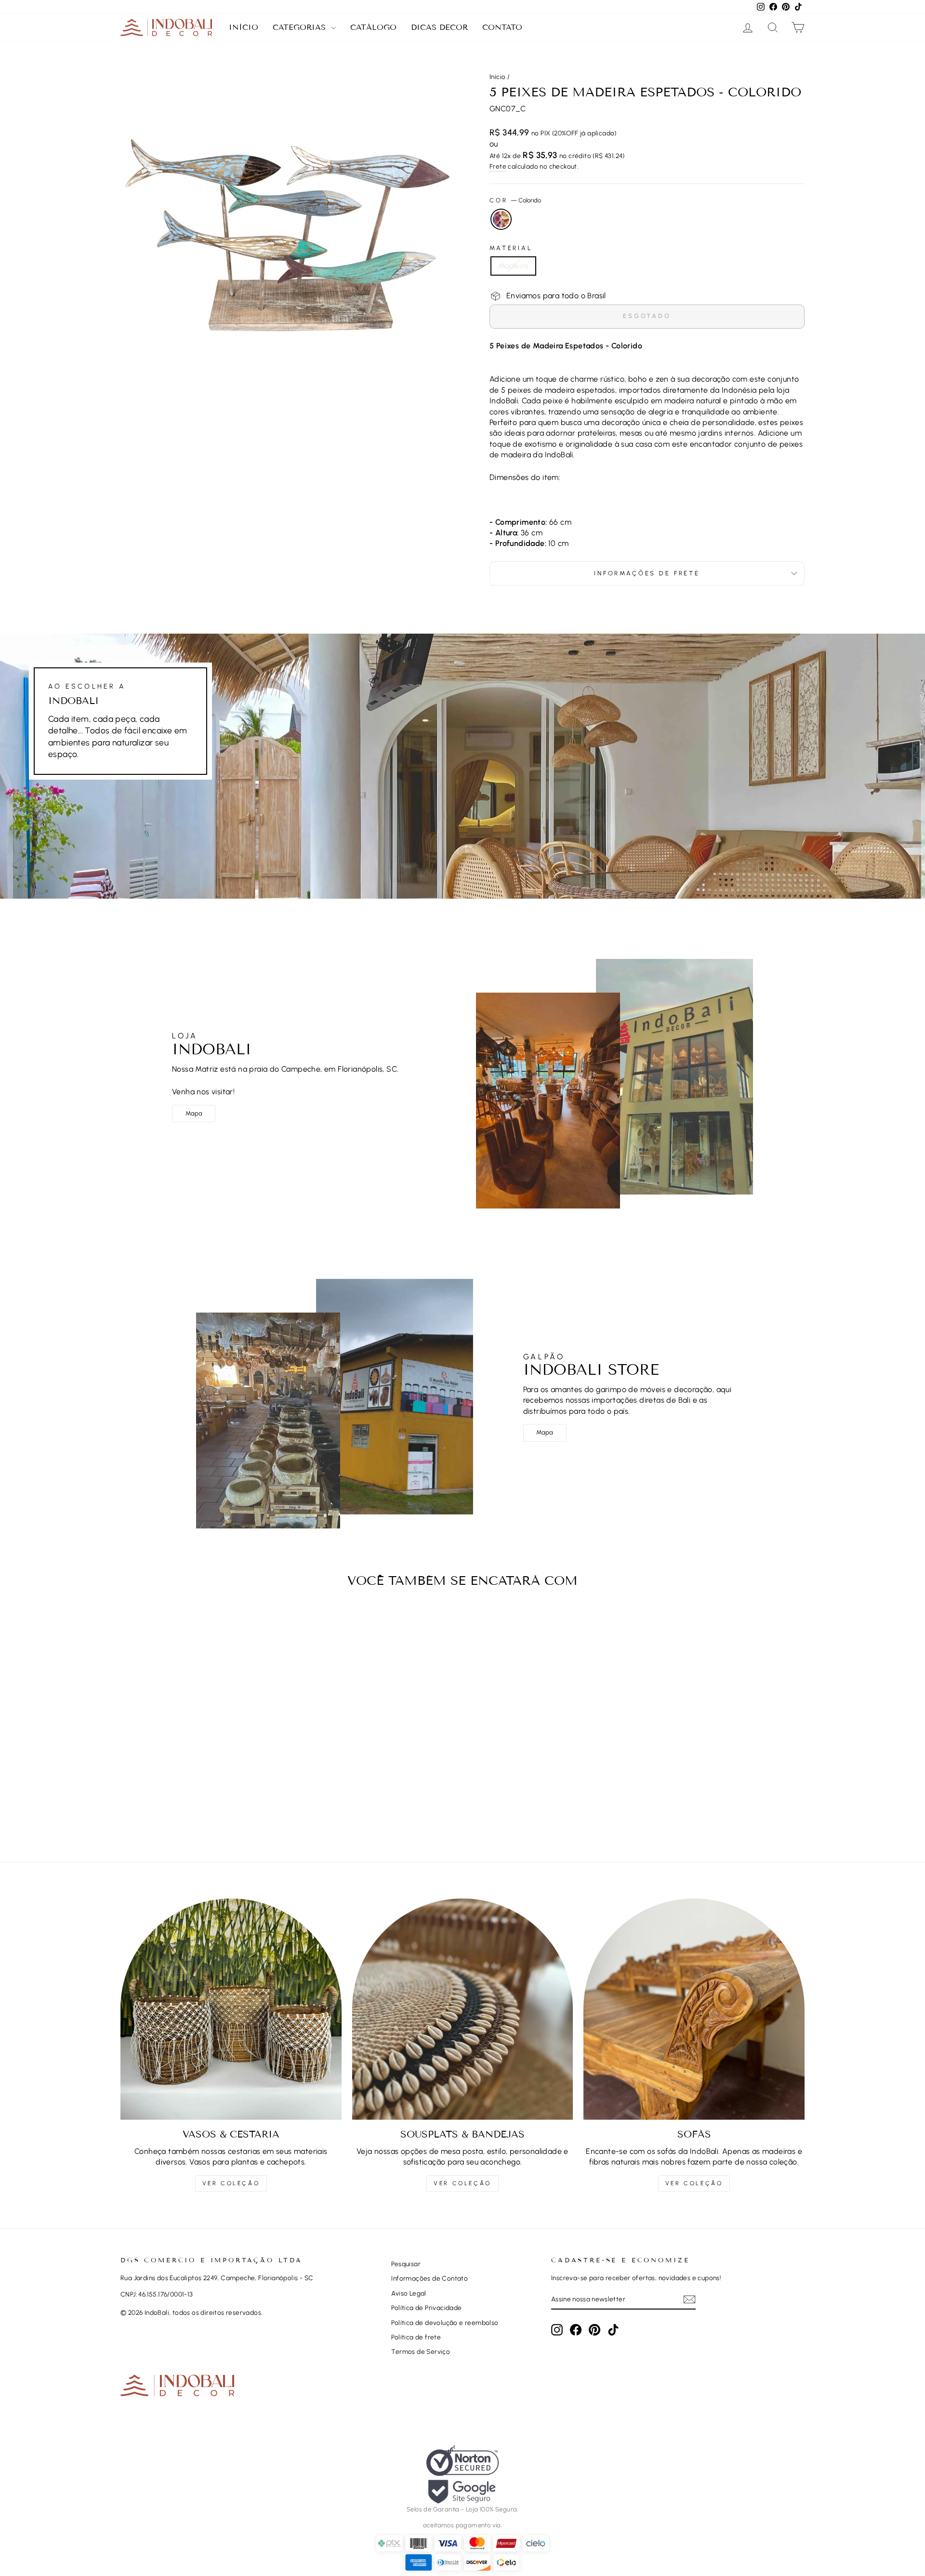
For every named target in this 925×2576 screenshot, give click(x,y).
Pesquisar (406, 2264)
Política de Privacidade (426, 2308)
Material (511, 248)
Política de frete (416, 2337)
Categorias (301, 27)
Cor (515, 200)
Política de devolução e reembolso (445, 2323)
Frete (498, 166)
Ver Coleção (231, 2183)
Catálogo (373, 27)
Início (244, 27)
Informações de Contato (429, 2278)
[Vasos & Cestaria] (231, 2009)
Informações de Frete (647, 573)
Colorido (501, 219)
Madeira (513, 266)
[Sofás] (694, 2009)
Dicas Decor (439, 27)
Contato (502, 27)
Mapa (194, 1113)
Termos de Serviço (421, 2351)
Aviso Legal (409, 2293)
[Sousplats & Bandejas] (463, 2009)
